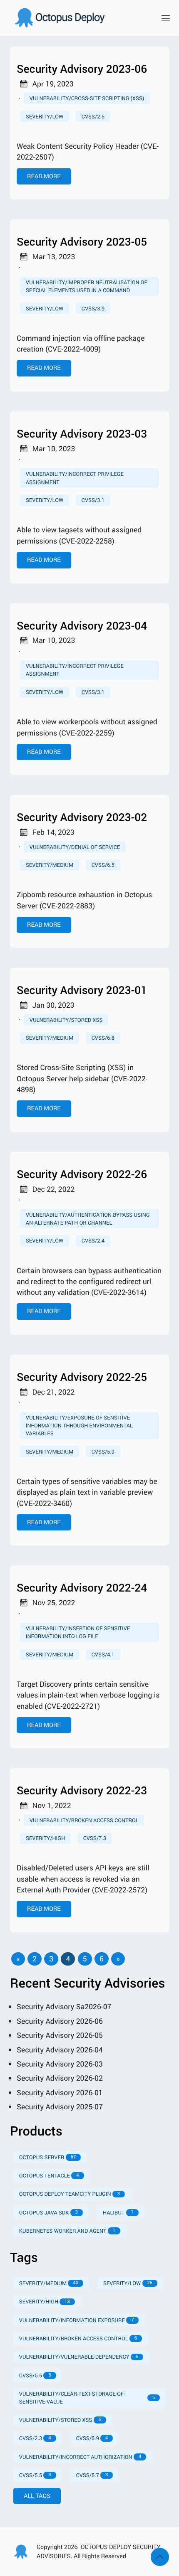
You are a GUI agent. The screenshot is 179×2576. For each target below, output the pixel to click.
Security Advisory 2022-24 (82, 1588)
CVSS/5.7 (92, 2475)
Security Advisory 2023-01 (82, 990)
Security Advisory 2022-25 (82, 1377)
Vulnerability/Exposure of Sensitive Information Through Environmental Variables (79, 1425)
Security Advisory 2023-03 (82, 434)
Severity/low (45, 116)
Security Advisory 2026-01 (60, 2093)
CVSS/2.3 (35, 2438)
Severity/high (45, 1838)
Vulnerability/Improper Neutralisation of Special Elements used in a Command (87, 286)
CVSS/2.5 (93, 116)
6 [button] (102, 1959)
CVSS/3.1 (93, 500)
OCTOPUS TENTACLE (49, 2175)
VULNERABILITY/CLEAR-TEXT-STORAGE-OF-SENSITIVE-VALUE (87, 2398)
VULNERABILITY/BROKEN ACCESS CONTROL (78, 2338)
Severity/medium (50, 865)
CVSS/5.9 (103, 1452)
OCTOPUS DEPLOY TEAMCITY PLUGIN (70, 2194)
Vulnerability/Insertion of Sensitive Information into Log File (78, 1632)
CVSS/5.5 (35, 2475)
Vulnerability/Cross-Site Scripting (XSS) (87, 98)
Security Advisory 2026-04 (60, 2050)
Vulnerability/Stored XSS (66, 1020)
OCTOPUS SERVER (47, 2157)
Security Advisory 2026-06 (60, 2021)
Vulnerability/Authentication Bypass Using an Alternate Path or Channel (88, 1219)
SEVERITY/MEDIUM (49, 2283)
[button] (18, 1959)
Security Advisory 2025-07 (60, 2107)
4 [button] (68, 1959)
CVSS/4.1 (103, 1654)
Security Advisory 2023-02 (82, 817)
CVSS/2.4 (93, 1240)
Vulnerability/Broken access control (84, 1820)
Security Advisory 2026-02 (60, 2078)
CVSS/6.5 (103, 865)
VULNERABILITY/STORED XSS (60, 2420)
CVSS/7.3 (95, 1838)
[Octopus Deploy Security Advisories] (80, 18)
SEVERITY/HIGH (45, 2301)
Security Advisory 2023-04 (82, 626)
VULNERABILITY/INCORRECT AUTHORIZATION (80, 2457)
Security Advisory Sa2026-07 (64, 2007)
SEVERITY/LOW (128, 2283)
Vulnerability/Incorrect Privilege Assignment (75, 478)
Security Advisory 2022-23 (82, 1790)
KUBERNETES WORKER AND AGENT (67, 2231)
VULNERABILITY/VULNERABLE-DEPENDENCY (79, 2357)
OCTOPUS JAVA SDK (48, 2212)
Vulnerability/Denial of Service (75, 847)
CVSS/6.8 (103, 1038)
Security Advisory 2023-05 (82, 242)
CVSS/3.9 (93, 308)
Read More (44, 176)
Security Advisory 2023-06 (82, 69)
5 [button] (85, 1959)
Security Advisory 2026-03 (60, 2064)
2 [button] (35, 1959)
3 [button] (51, 1959)
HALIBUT (118, 2212)
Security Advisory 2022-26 (82, 1174)
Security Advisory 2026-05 (60, 2035)
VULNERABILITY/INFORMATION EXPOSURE (77, 2320)
